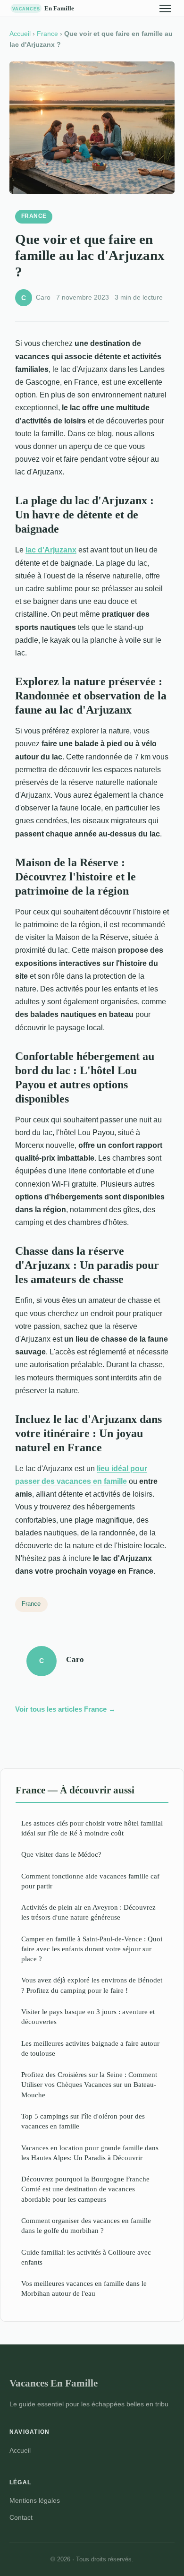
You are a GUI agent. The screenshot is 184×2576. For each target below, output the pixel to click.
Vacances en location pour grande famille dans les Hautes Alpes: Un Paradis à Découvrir (90, 2153)
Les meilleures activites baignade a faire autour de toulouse (90, 2048)
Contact (21, 2517)
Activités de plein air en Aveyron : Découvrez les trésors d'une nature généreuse (88, 1912)
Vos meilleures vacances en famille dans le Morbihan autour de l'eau (84, 2288)
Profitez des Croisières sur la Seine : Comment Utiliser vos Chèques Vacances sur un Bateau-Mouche (89, 2085)
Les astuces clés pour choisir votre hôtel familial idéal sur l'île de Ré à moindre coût (92, 1828)
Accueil (20, 34)
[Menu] (165, 9)
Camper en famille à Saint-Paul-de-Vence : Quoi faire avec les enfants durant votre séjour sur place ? (92, 1949)
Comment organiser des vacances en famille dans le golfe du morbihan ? (86, 2225)
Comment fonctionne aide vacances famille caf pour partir (90, 1881)
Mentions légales (35, 2500)
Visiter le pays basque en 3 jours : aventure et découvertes (88, 2016)
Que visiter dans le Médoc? (61, 1854)
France (47, 34)
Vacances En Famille (54, 2383)
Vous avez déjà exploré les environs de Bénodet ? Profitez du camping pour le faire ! (92, 1985)
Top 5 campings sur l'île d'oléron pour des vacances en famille (83, 2121)
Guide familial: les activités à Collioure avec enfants (86, 2257)
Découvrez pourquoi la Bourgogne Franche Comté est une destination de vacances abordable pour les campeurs (85, 2189)
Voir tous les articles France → (65, 1709)
